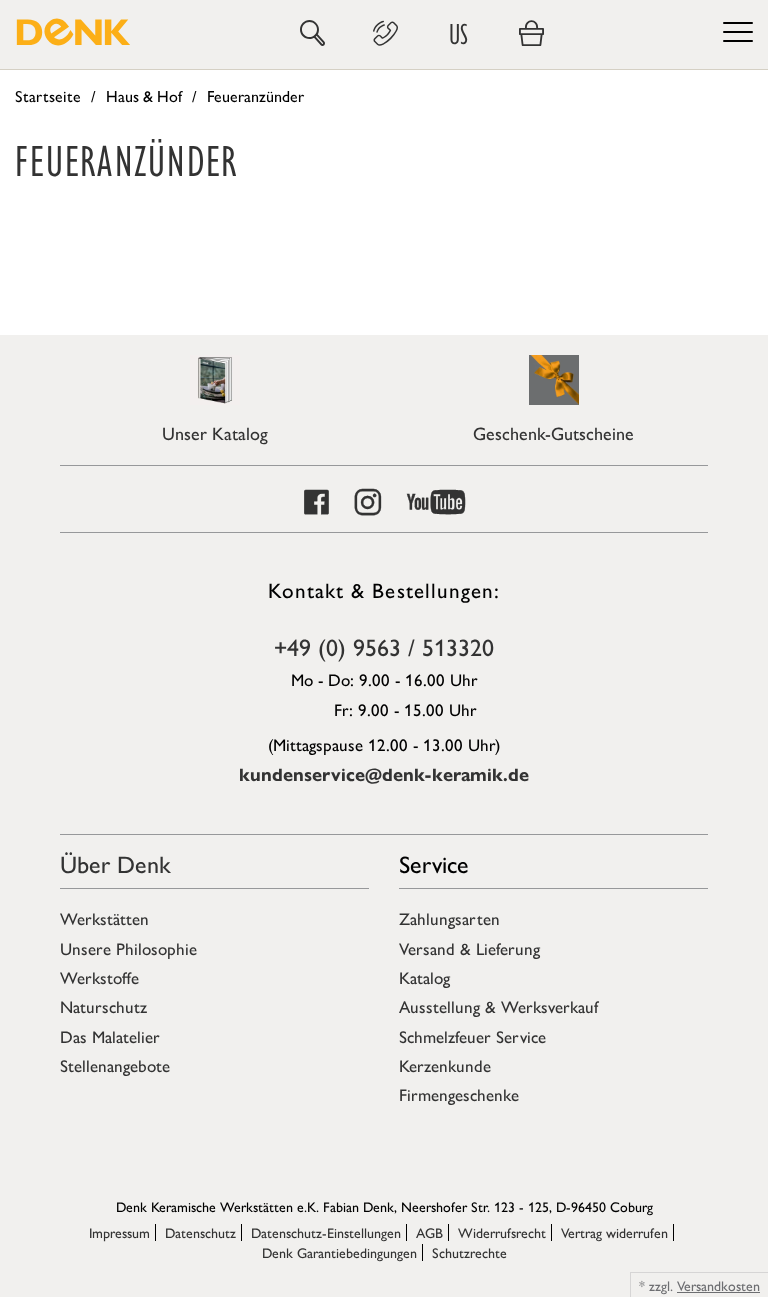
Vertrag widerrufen (614, 1232)
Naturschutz (103, 1006)
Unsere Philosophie (128, 948)
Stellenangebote (115, 1065)
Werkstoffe (99, 977)
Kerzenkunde (445, 1065)
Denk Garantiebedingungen (339, 1252)
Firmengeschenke (459, 1094)
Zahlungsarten (449, 918)
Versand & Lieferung (469, 948)
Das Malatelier (110, 1036)
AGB (429, 1232)
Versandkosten (718, 1285)
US (458, 33)
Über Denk (115, 863)
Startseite (48, 95)
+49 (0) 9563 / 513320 (384, 646)
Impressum (119, 1232)
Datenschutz (200, 1232)
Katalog (424, 977)
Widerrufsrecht (502, 1232)
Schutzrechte (469, 1252)
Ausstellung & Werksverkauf (498, 1006)
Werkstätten (104, 918)
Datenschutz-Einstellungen (326, 1232)
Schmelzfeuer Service (472, 1036)
